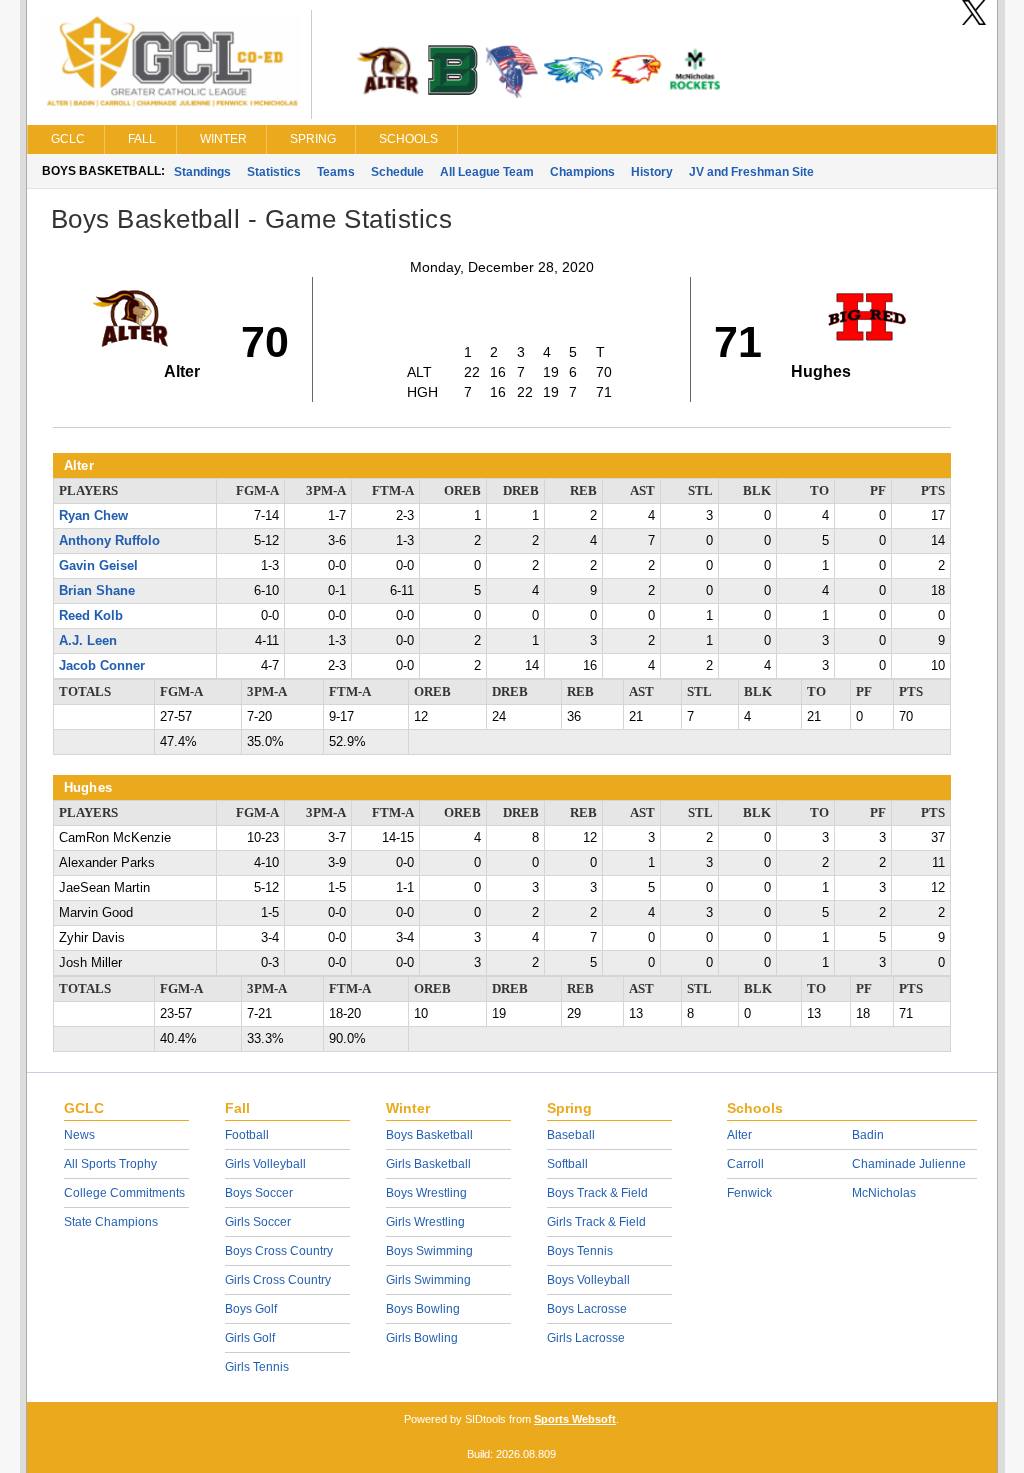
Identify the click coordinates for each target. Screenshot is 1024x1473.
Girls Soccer (258, 1222)
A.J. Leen (88, 641)
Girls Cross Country (278, 1280)
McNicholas (884, 1193)
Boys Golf (251, 1309)
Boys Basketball (429, 1135)
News (79, 1135)
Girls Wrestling (425, 1222)
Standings (202, 172)
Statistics (274, 172)
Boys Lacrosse (587, 1309)
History (652, 172)
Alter (739, 1135)
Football (247, 1135)
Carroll (745, 1164)
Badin (868, 1135)
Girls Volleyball (265, 1164)
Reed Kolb (91, 616)
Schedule (397, 172)
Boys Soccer (259, 1193)
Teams (336, 172)
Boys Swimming (429, 1251)
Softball (567, 1164)
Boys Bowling (423, 1309)
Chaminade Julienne (909, 1164)
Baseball (571, 1135)
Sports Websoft (575, 1419)
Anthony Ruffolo (109, 541)
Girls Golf (250, 1338)
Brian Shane (97, 591)
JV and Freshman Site (751, 172)
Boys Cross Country (279, 1251)
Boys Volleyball (588, 1280)
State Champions (111, 1222)
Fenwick (749, 1193)
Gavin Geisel (98, 566)
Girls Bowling (422, 1338)
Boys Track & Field (597, 1193)
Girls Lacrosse (586, 1338)
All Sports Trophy (110, 1164)
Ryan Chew (93, 516)
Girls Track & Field (596, 1222)
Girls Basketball (428, 1164)
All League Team (487, 172)
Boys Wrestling (426, 1193)
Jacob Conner (102, 666)
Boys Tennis (580, 1251)
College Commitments (124, 1193)
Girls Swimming (428, 1280)
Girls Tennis (257, 1367)
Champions (582, 172)
